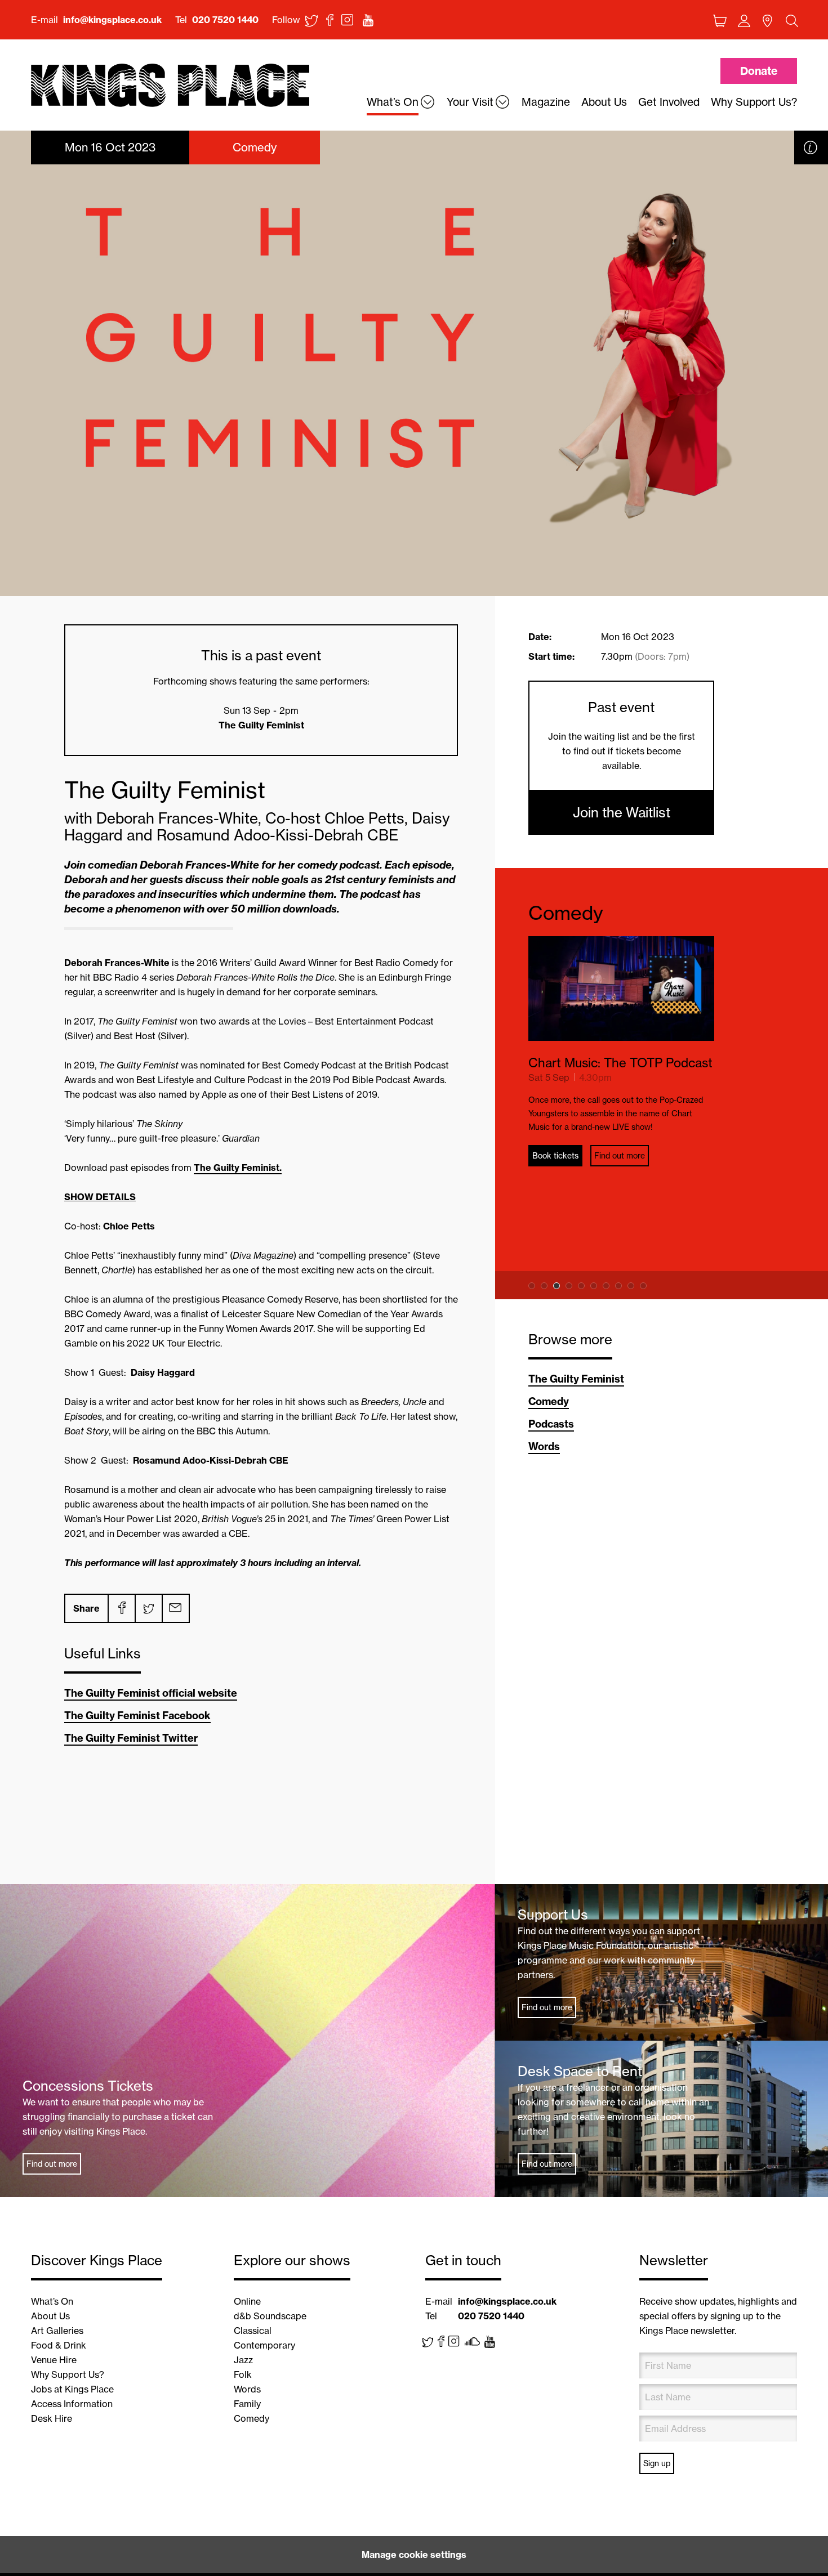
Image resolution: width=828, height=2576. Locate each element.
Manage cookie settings (414, 2555)
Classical (253, 2331)
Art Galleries (57, 2331)
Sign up (657, 2463)
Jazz (243, 2360)
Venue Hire (54, 2360)
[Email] (175, 1608)
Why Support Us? (68, 2374)
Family (247, 2404)
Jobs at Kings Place (72, 2389)
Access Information (72, 2404)
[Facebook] (121, 1608)
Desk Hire (52, 2418)
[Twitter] (148, 1608)
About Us (50, 2316)
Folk (243, 2374)
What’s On (52, 2301)
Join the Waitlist (622, 812)
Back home (170, 86)
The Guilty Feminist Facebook (137, 1716)
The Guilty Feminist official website (151, 1693)
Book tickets (646, 1238)
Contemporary (264, 2345)
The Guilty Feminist (576, 1379)
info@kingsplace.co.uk (112, 20)
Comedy (566, 913)
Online (247, 2301)
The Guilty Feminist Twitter (131, 1738)
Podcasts (551, 1424)
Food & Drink (59, 2345)
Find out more (710, 1238)
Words (544, 1446)
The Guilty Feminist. (238, 1168)
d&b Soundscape (270, 2316)
